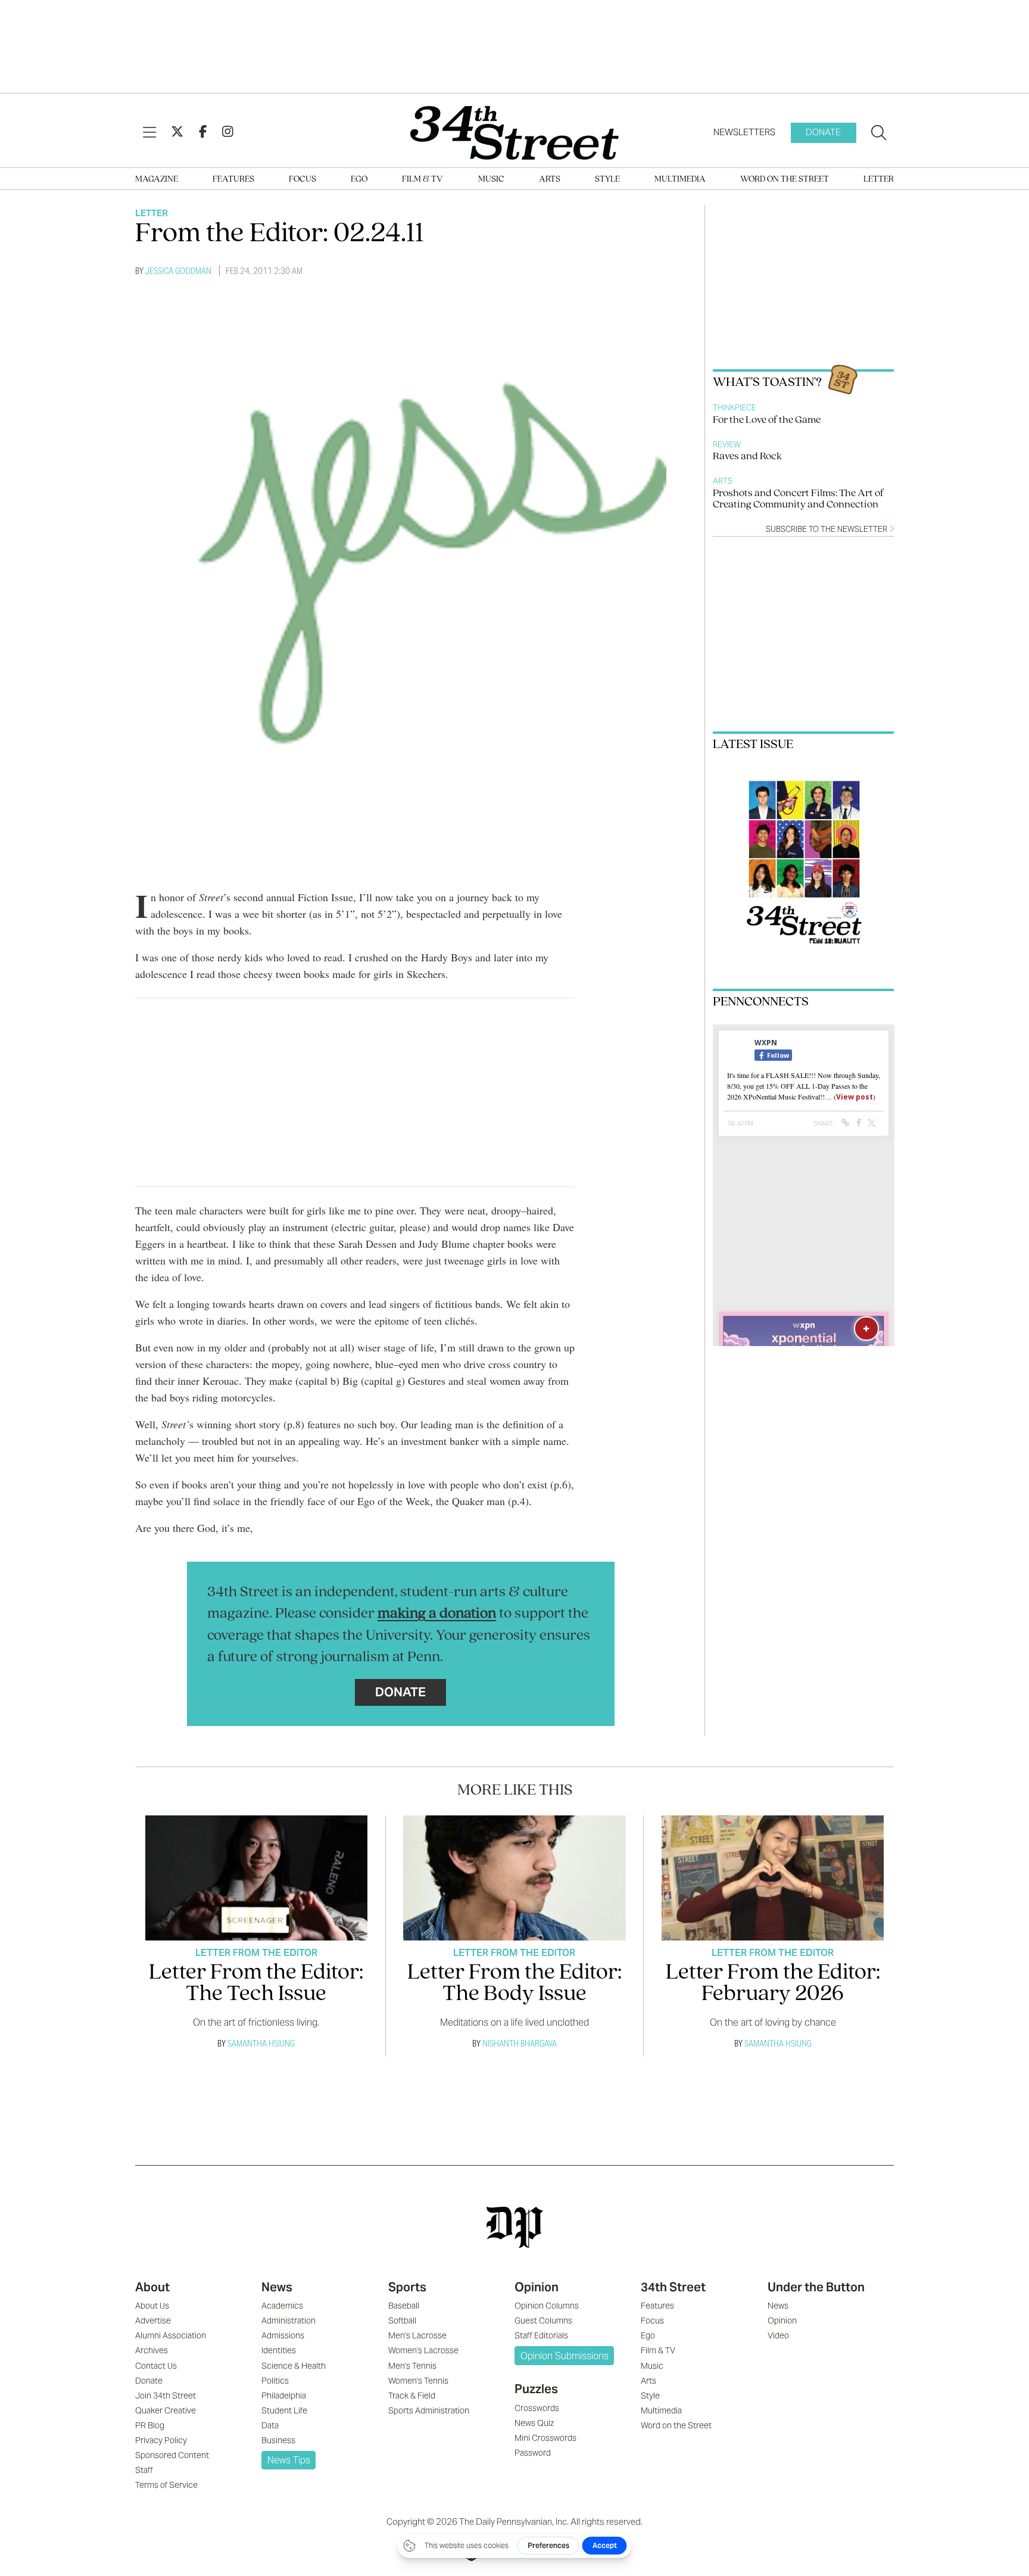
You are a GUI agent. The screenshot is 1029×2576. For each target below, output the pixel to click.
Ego (359, 180)
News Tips (289, 2460)
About (152, 2287)
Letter (879, 180)
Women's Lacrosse (423, 2350)
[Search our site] (879, 133)
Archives (152, 2350)
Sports (407, 2287)
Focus (303, 180)
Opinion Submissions (565, 2356)
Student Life (284, 2410)
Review (727, 445)
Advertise (153, 2320)
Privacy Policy (161, 2440)
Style (607, 180)
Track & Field (412, 2396)
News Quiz (534, 2423)
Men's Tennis (412, 2366)
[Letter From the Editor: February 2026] (773, 1878)
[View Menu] (149, 133)
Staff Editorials (541, 2335)
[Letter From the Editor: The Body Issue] (514, 1878)
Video (778, 2335)
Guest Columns (543, 2320)
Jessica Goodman (178, 271)
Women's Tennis (418, 2381)
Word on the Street (785, 180)
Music (491, 180)
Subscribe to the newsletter (827, 529)
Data (270, 2425)
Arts (550, 180)
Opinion (537, 2287)
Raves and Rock (747, 457)
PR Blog (150, 2425)
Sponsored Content (172, 2455)
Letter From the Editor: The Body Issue (514, 1984)
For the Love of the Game (767, 420)
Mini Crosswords (545, 2438)
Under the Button (816, 2287)
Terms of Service (166, 2485)
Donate (823, 132)
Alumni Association (171, 2335)
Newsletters (744, 132)
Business (278, 2440)
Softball (402, 2320)
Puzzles (536, 2389)
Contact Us (156, 2366)
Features (233, 180)
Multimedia (680, 180)
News (277, 2287)
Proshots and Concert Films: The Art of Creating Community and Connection (798, 499)
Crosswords (537, 2408)
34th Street (673, 2287)
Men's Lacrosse (417, 2335)
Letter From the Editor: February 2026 (773, 1984)
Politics (275, 2381)
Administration (289, 2320)
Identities (279, 2350)
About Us (152, 2306)
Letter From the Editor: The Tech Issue (256, 1984)
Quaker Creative (166, 2410)
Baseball (404, 2306)
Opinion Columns (547, 2306)
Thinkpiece (735, 408)
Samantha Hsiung (261, 2043)
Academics (282, 2306)
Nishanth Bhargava (520, 2043)
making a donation (437, 1614)
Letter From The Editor (256, 1953)
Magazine (157, 180)
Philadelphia (284, 2396)
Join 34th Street (166, 2396)
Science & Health (294, 2366)
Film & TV (422, 180)
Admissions (283, 2335)
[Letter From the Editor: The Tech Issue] (256, 1878)
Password (533, 2453)
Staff (144, 2470)
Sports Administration (429, 2410)
